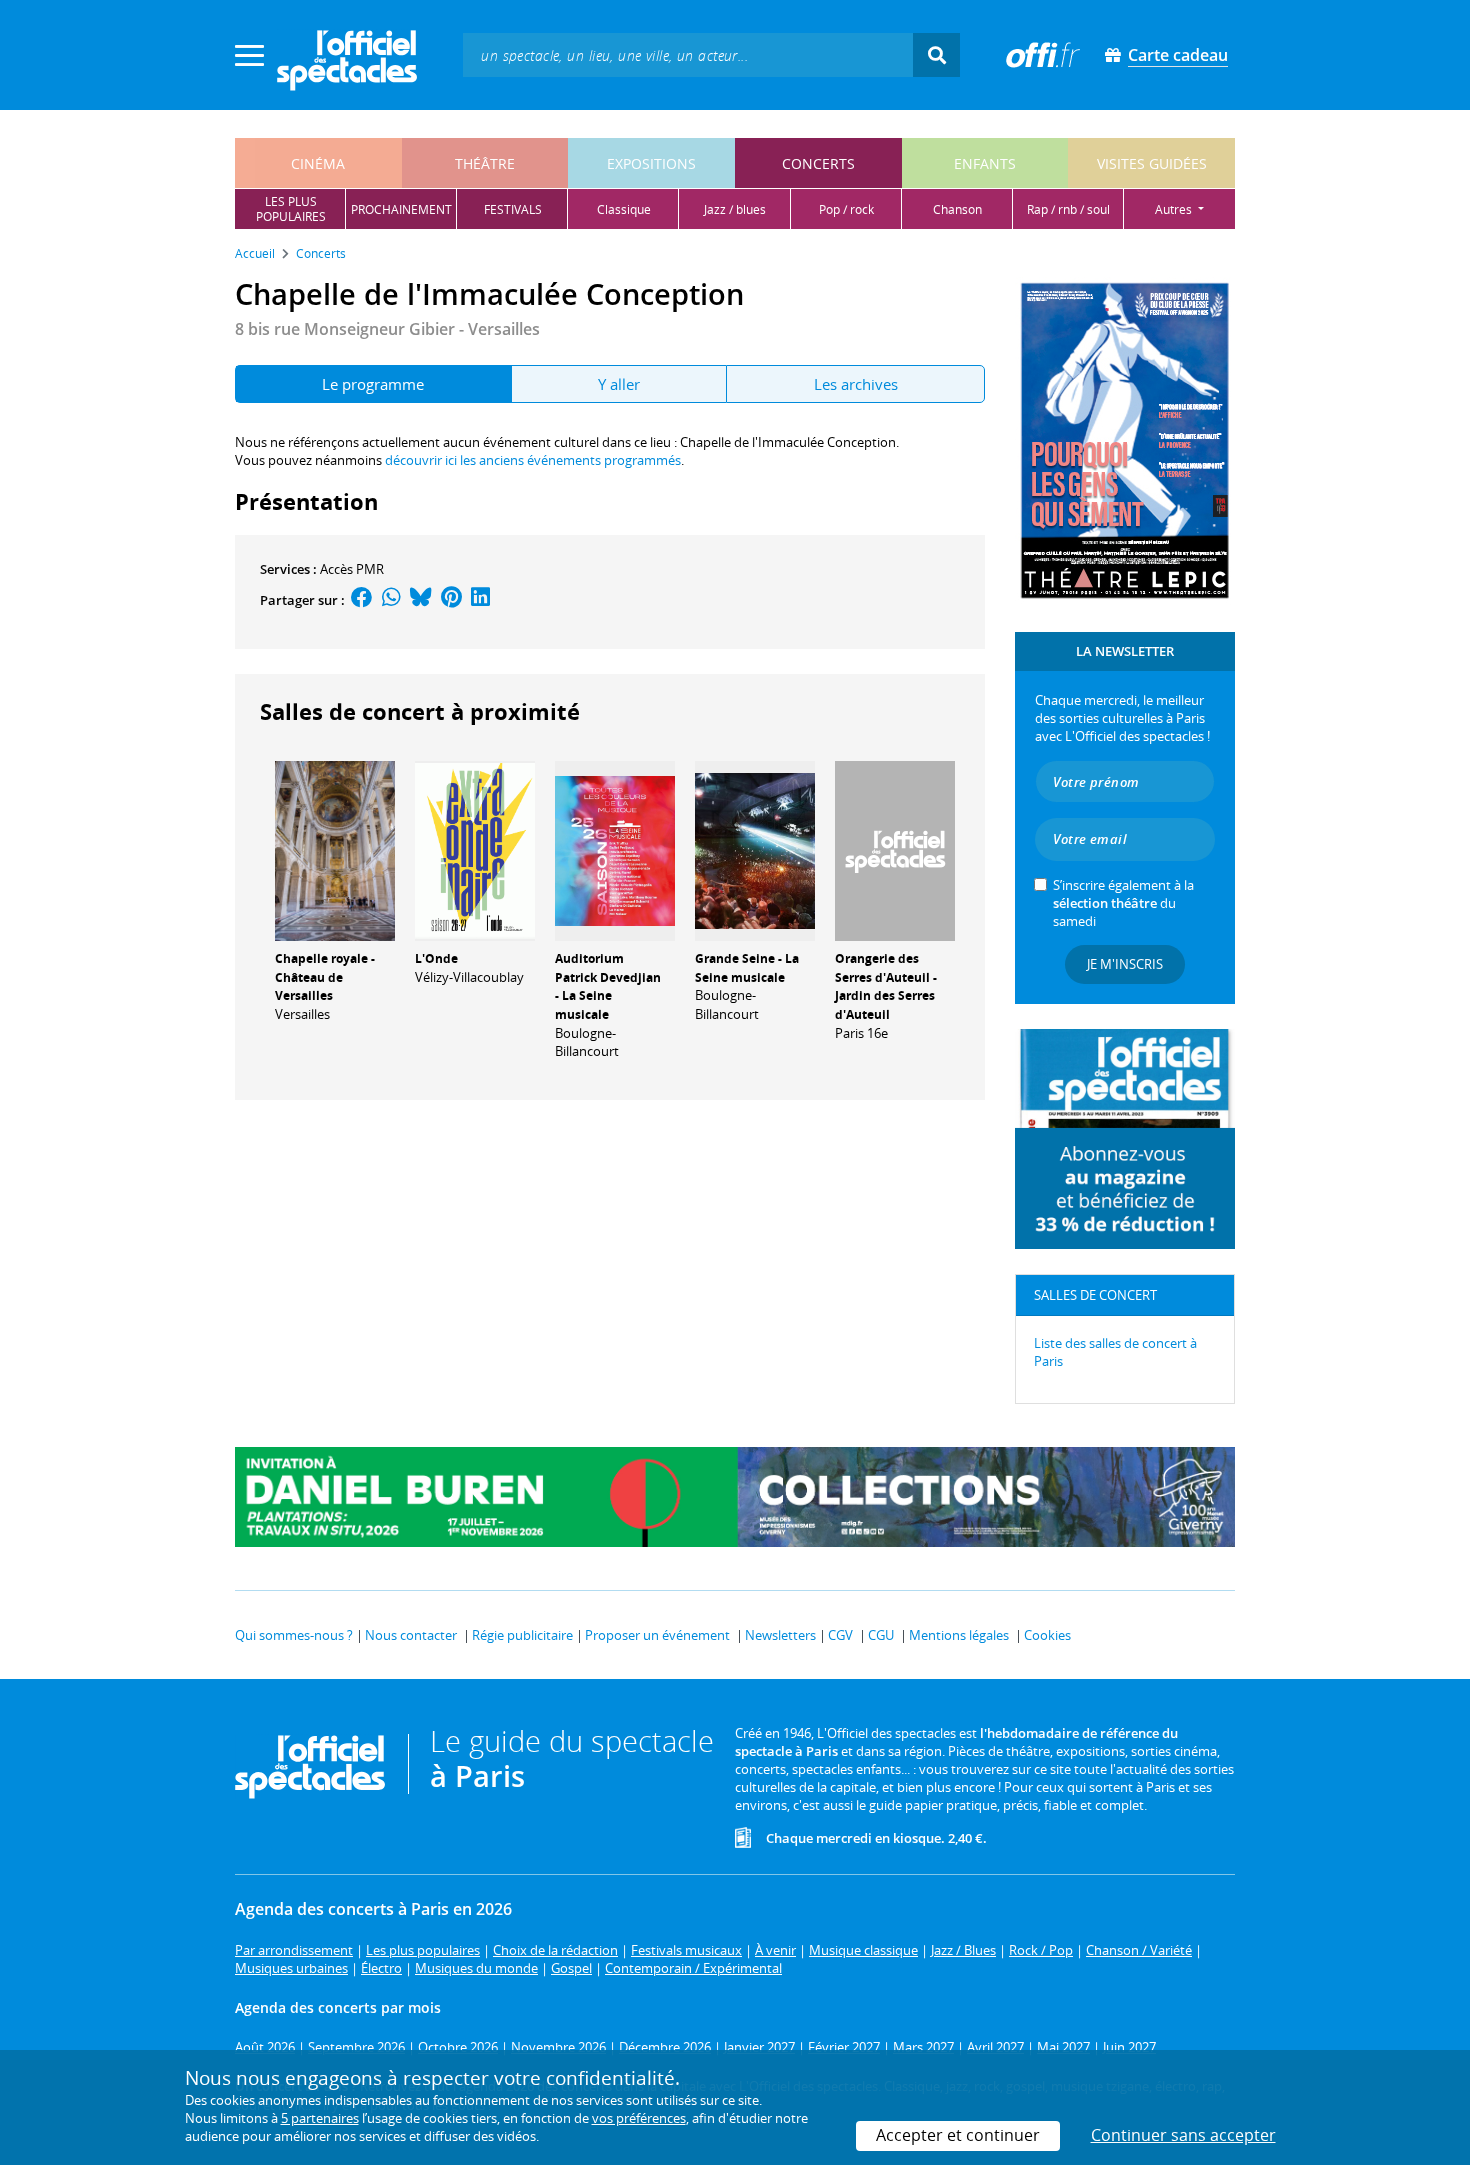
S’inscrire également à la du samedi (1123, 903)
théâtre (485, 163)
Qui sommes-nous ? (294, 1635)
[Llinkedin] (480, 600)
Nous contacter (411, 1635)
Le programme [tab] (373, 384)
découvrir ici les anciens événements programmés (533, 460)
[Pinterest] (451, 600)
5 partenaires (320, 2118)
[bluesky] (421, 600)
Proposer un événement (657, 1635)
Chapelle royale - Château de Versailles (325, 977)
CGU (881, 1635)
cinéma (318, 163)
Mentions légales (959, 1635)
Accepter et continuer (958, 2135)
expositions (651, 163)
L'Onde (436, 958)
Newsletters (780, 1635)
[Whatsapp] (391, 600)
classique (624, 209)
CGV (840, 1635)
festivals (513, 209)
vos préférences (639, 2118)
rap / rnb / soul (1068, 209)
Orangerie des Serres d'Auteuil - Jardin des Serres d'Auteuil (886, 986)
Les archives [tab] (856, 384)
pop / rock (846, 209)
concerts (818, 163)
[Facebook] (362, 600)
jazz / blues (735, 209)
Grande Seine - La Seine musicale (747, 968)
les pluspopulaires (291, 209)
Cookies (1047, 1635)
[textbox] (688, 54)
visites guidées (1152, 163)
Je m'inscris (1125, 964)
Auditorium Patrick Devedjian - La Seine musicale (608, 986)
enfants (985, 163)
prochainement (401, 209)
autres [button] (1175, 209)
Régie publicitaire (522, 1635)
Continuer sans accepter (1183, 2135)
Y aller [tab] (619, 384)
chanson (957, 209)
